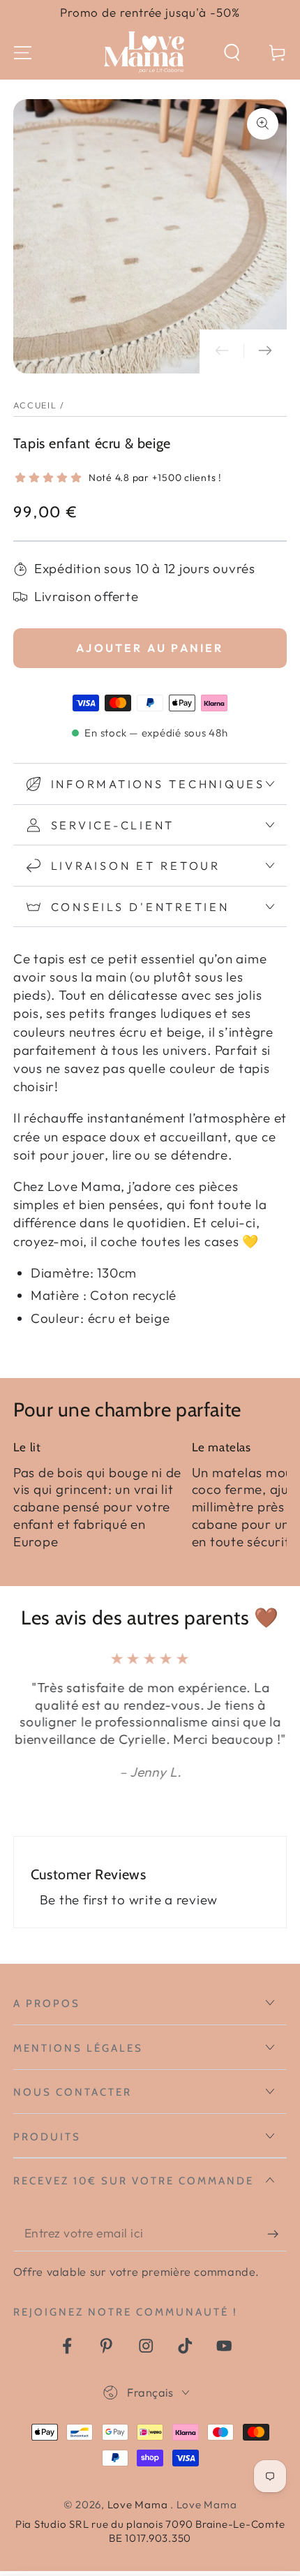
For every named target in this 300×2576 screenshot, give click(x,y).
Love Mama (139, 2504)
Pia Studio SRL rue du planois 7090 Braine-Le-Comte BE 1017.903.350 (150, 2531)
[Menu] (23, 53)
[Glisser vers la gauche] (222, 351)
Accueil (35, 405)
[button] (232, 53)
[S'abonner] (277, 2234)
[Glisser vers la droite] (265, 351)
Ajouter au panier (150, 648)
